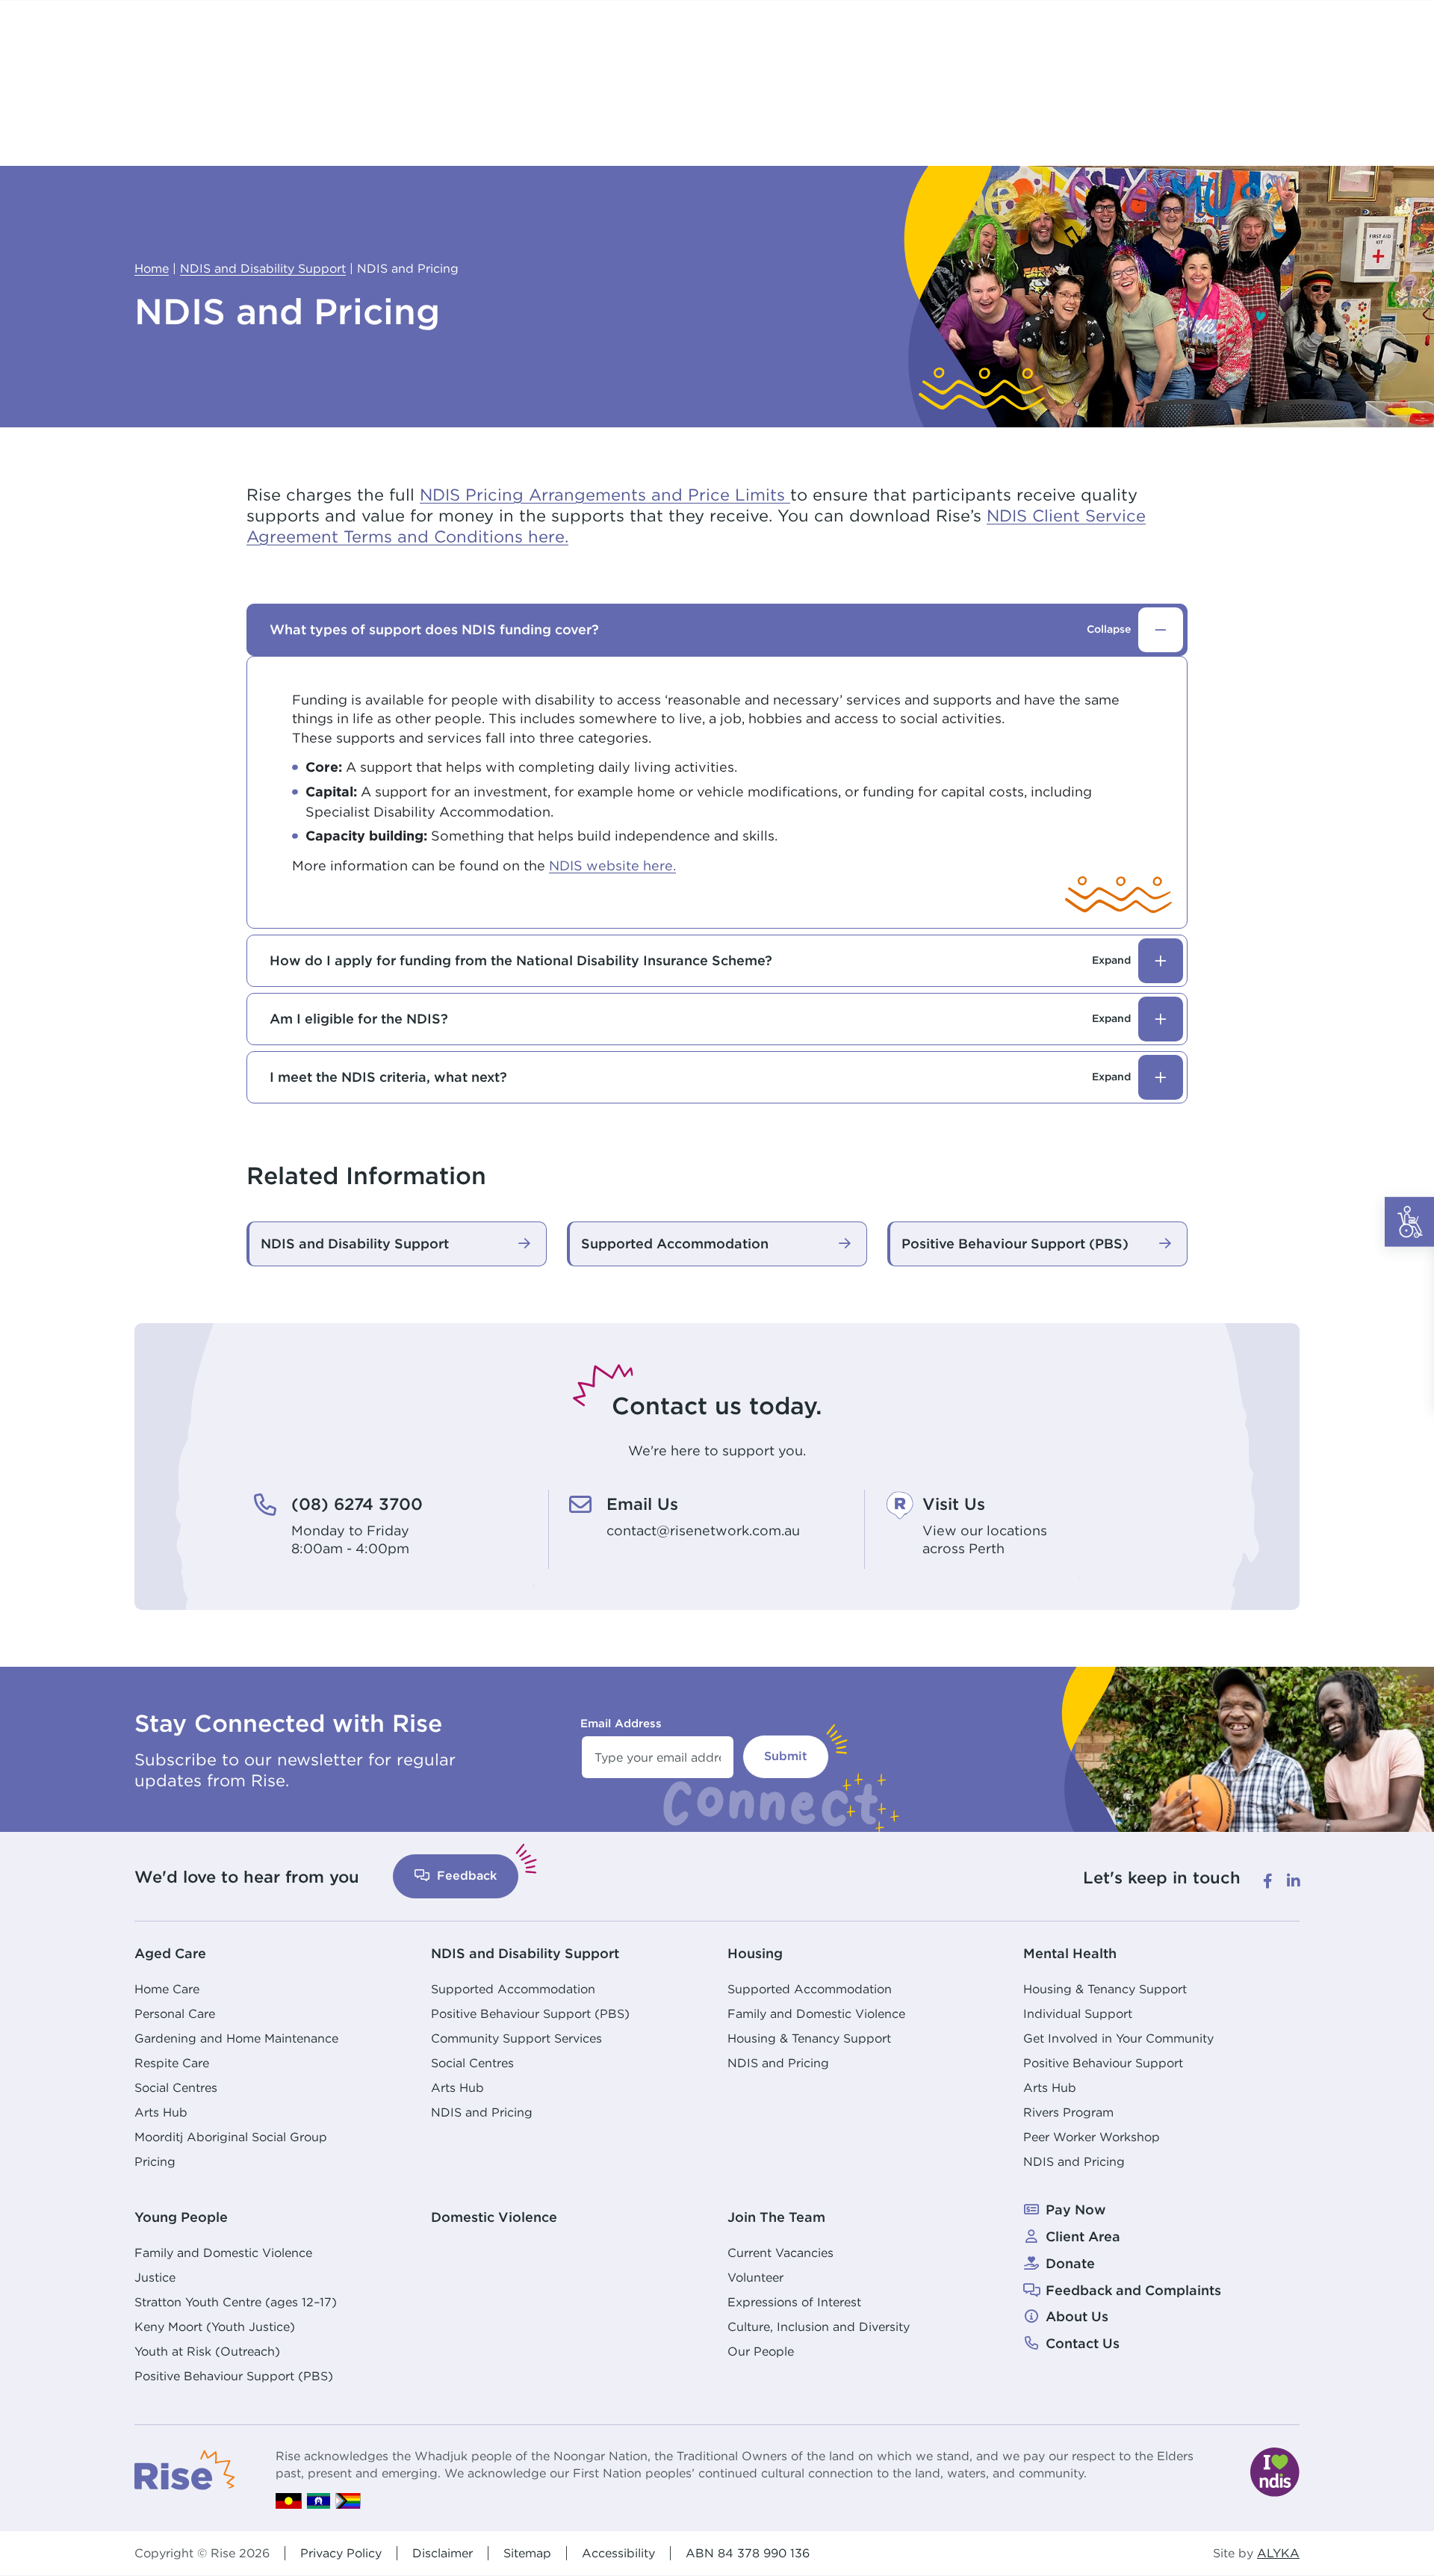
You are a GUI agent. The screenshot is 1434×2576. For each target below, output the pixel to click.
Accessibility (618, 2553)
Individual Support (1078, 2013)
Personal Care (175, 2013)
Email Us (642, 1504)
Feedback (465, 1876)
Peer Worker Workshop (1092, 2137)
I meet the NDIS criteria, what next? (700, 1077)
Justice (155, 2277)
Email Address (621, 1723)
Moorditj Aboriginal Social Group (231, 2137)
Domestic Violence (494, 2217)
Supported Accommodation (513, 1989)
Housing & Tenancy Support (809, 2038)
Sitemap (527, 2553)
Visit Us (954, 1504)
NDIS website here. (612, 866)
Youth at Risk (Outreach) (207, 2351)
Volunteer (755, 2277)
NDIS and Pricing (482, 2112)
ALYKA (1278, 2553)
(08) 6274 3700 (357, 1504)
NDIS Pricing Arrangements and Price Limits (605, 495)
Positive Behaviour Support (1103, 2063)
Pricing (155, 2161)
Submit (786, 1756)
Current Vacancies (780, 2253)
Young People (181, 2217)
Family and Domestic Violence (816, 2013)
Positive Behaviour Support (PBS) (530, 2013)
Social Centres (176, 2087)
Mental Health (1070, 1953)
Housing (755, 1953)
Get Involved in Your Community (1118, 2038)
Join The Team (776, 2217)
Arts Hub (161, 2112)
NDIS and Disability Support (525, 1953)
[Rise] (185, 2468)
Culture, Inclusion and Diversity (819, 2326)
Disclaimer (443, 2553)
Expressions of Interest (794, 2302)
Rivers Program (1068, 2112)
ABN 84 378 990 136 (748, 2553)
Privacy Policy (341, 2553)
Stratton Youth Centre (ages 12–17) (236, 2302)
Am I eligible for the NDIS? (700, 1019)
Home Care (167, 1989)
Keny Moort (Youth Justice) (215, 2326)
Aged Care (170, 1953)
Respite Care (172, 2063)
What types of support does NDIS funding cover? (700, 629)
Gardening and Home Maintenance (236, 2038)
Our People (761, 2351)
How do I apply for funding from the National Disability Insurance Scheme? (700, 960)
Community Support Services (516, 2038)
